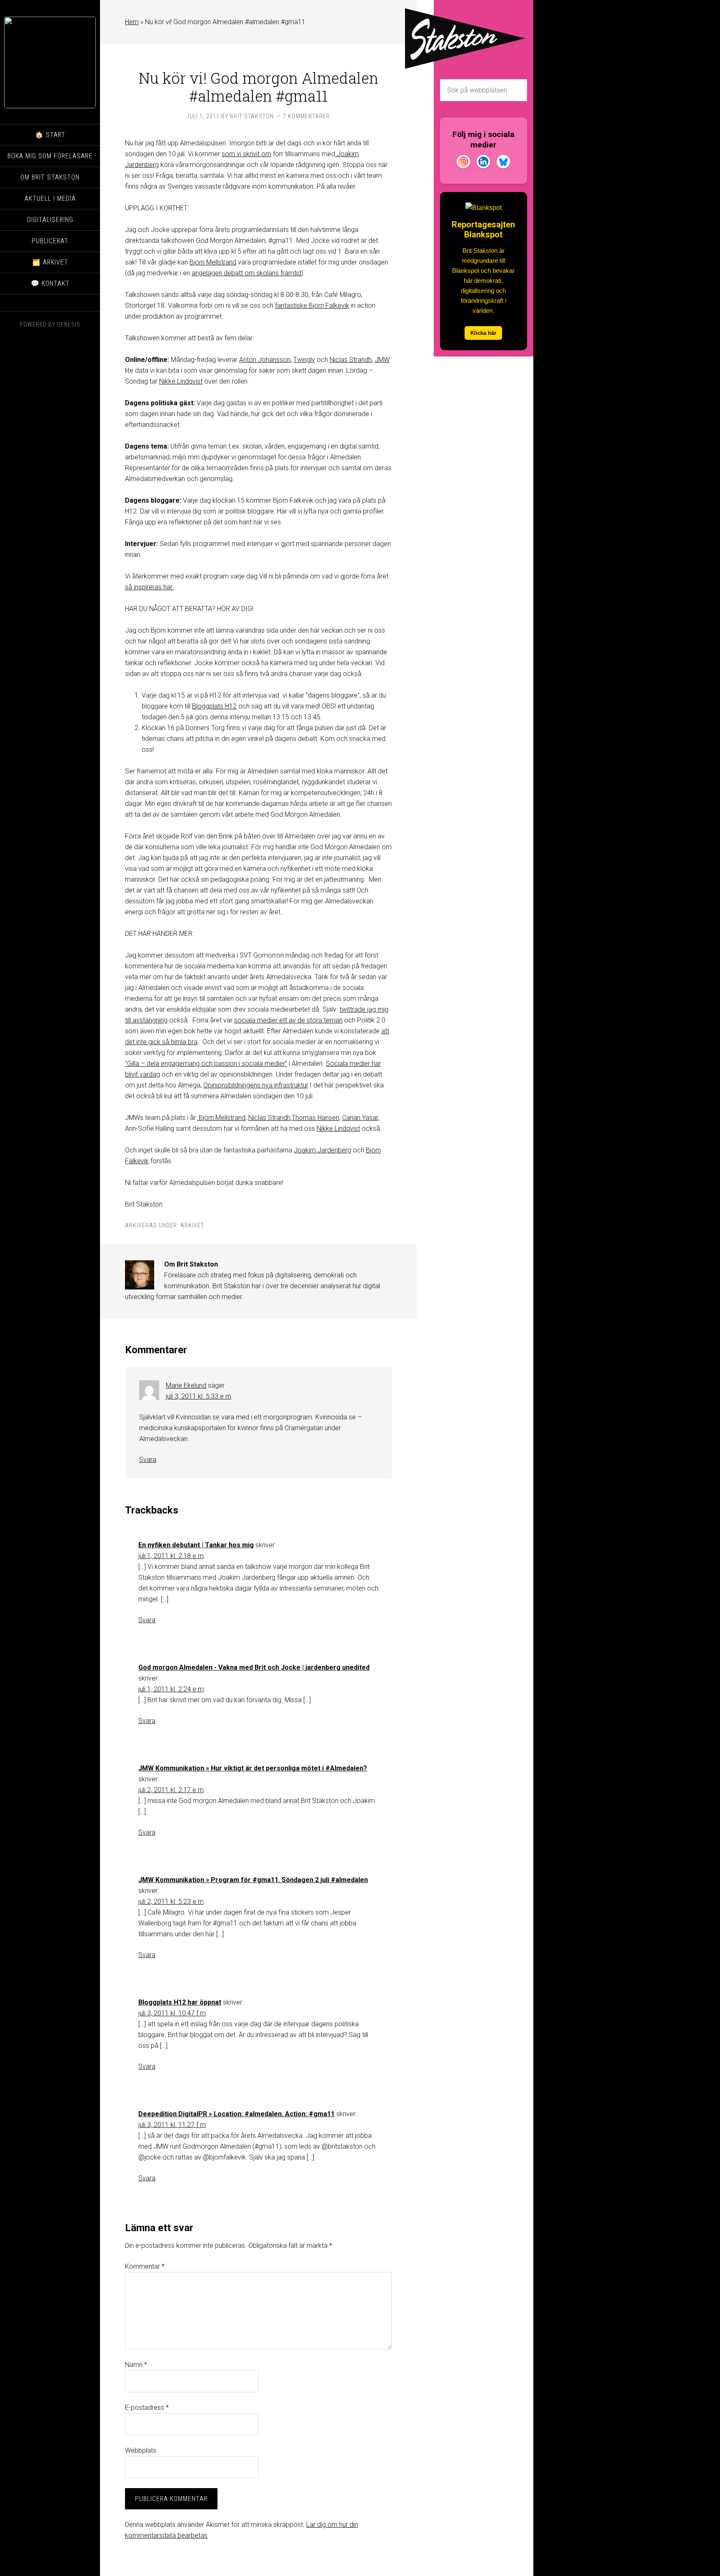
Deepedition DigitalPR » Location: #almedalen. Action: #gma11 (236, 2114)
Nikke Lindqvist (181, 381)
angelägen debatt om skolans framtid (246, 273)
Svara (148, 1460)
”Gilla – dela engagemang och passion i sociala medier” (206, 1064)
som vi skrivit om (246, 154)
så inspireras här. (149, 587)
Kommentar (145, 2266)
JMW (382, 360)
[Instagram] (463, 163)
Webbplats (141, 2450)
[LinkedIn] (483, 163)
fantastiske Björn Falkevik (312, 305)
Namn (136, 2365)
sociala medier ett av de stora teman (288, 1020)
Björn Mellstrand (213, 262)
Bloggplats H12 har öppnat (180, 2002)
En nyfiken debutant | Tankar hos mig (196, 1545)
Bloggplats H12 (214, 706)
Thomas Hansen (315, 1118)
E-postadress (147, 2408)
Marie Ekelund (186, 1385)
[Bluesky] (503, 163)
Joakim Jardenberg (322, 1150)
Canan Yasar (360, 1118)
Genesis (69, 324)
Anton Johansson (265, 360)
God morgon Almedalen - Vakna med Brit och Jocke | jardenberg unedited (254, 1667)
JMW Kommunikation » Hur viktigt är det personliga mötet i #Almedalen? (253, 1768)
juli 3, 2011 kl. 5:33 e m (199, 1396)
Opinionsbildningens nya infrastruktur (256, 1085)
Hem (132, 22)
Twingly (304, 360)
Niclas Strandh (351, 360)
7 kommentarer (306, 116)
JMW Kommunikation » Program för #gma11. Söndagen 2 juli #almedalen (253, 1880)
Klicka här (483, 333)
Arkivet (192, 1225)
